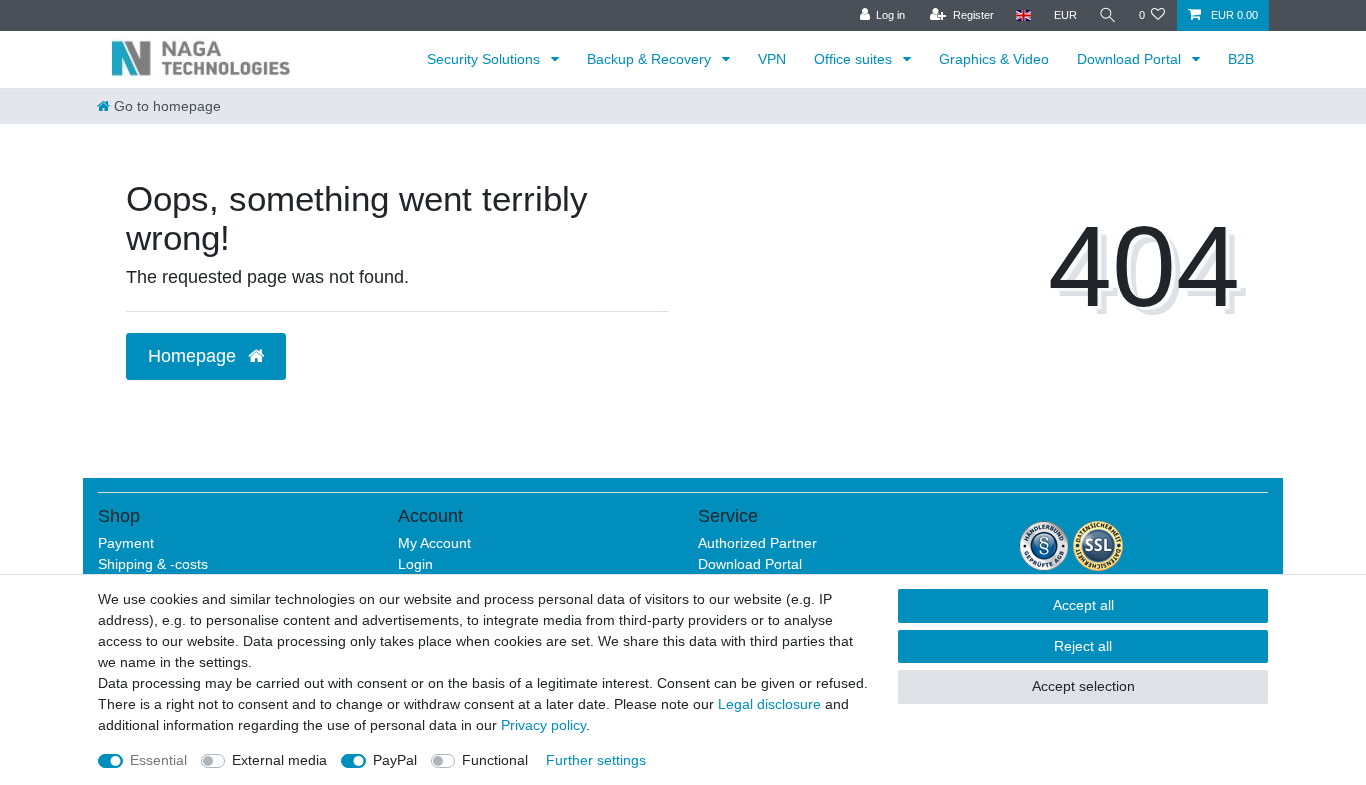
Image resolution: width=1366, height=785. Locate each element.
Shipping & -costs (153, 564)
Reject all (1083, 646)
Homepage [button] (194, 356)
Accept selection (1083, 686)
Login (415, 564)
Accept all (1083, 605)
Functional (495, 760)
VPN (772, 59)
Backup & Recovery (651, 59)
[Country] (1023, 15)
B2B (1241, 59)
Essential (158, 760)
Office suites (855, 59)
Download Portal (1131, 59)
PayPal (395, 760)
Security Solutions (485, 59)
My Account (434, 543)
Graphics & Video (994, 59)
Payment (126, 543)
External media (279, 760)
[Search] (1108, 15)
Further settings (596, 760)
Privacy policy (543, 725)
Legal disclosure (769, 704)
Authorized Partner (757, 543)
